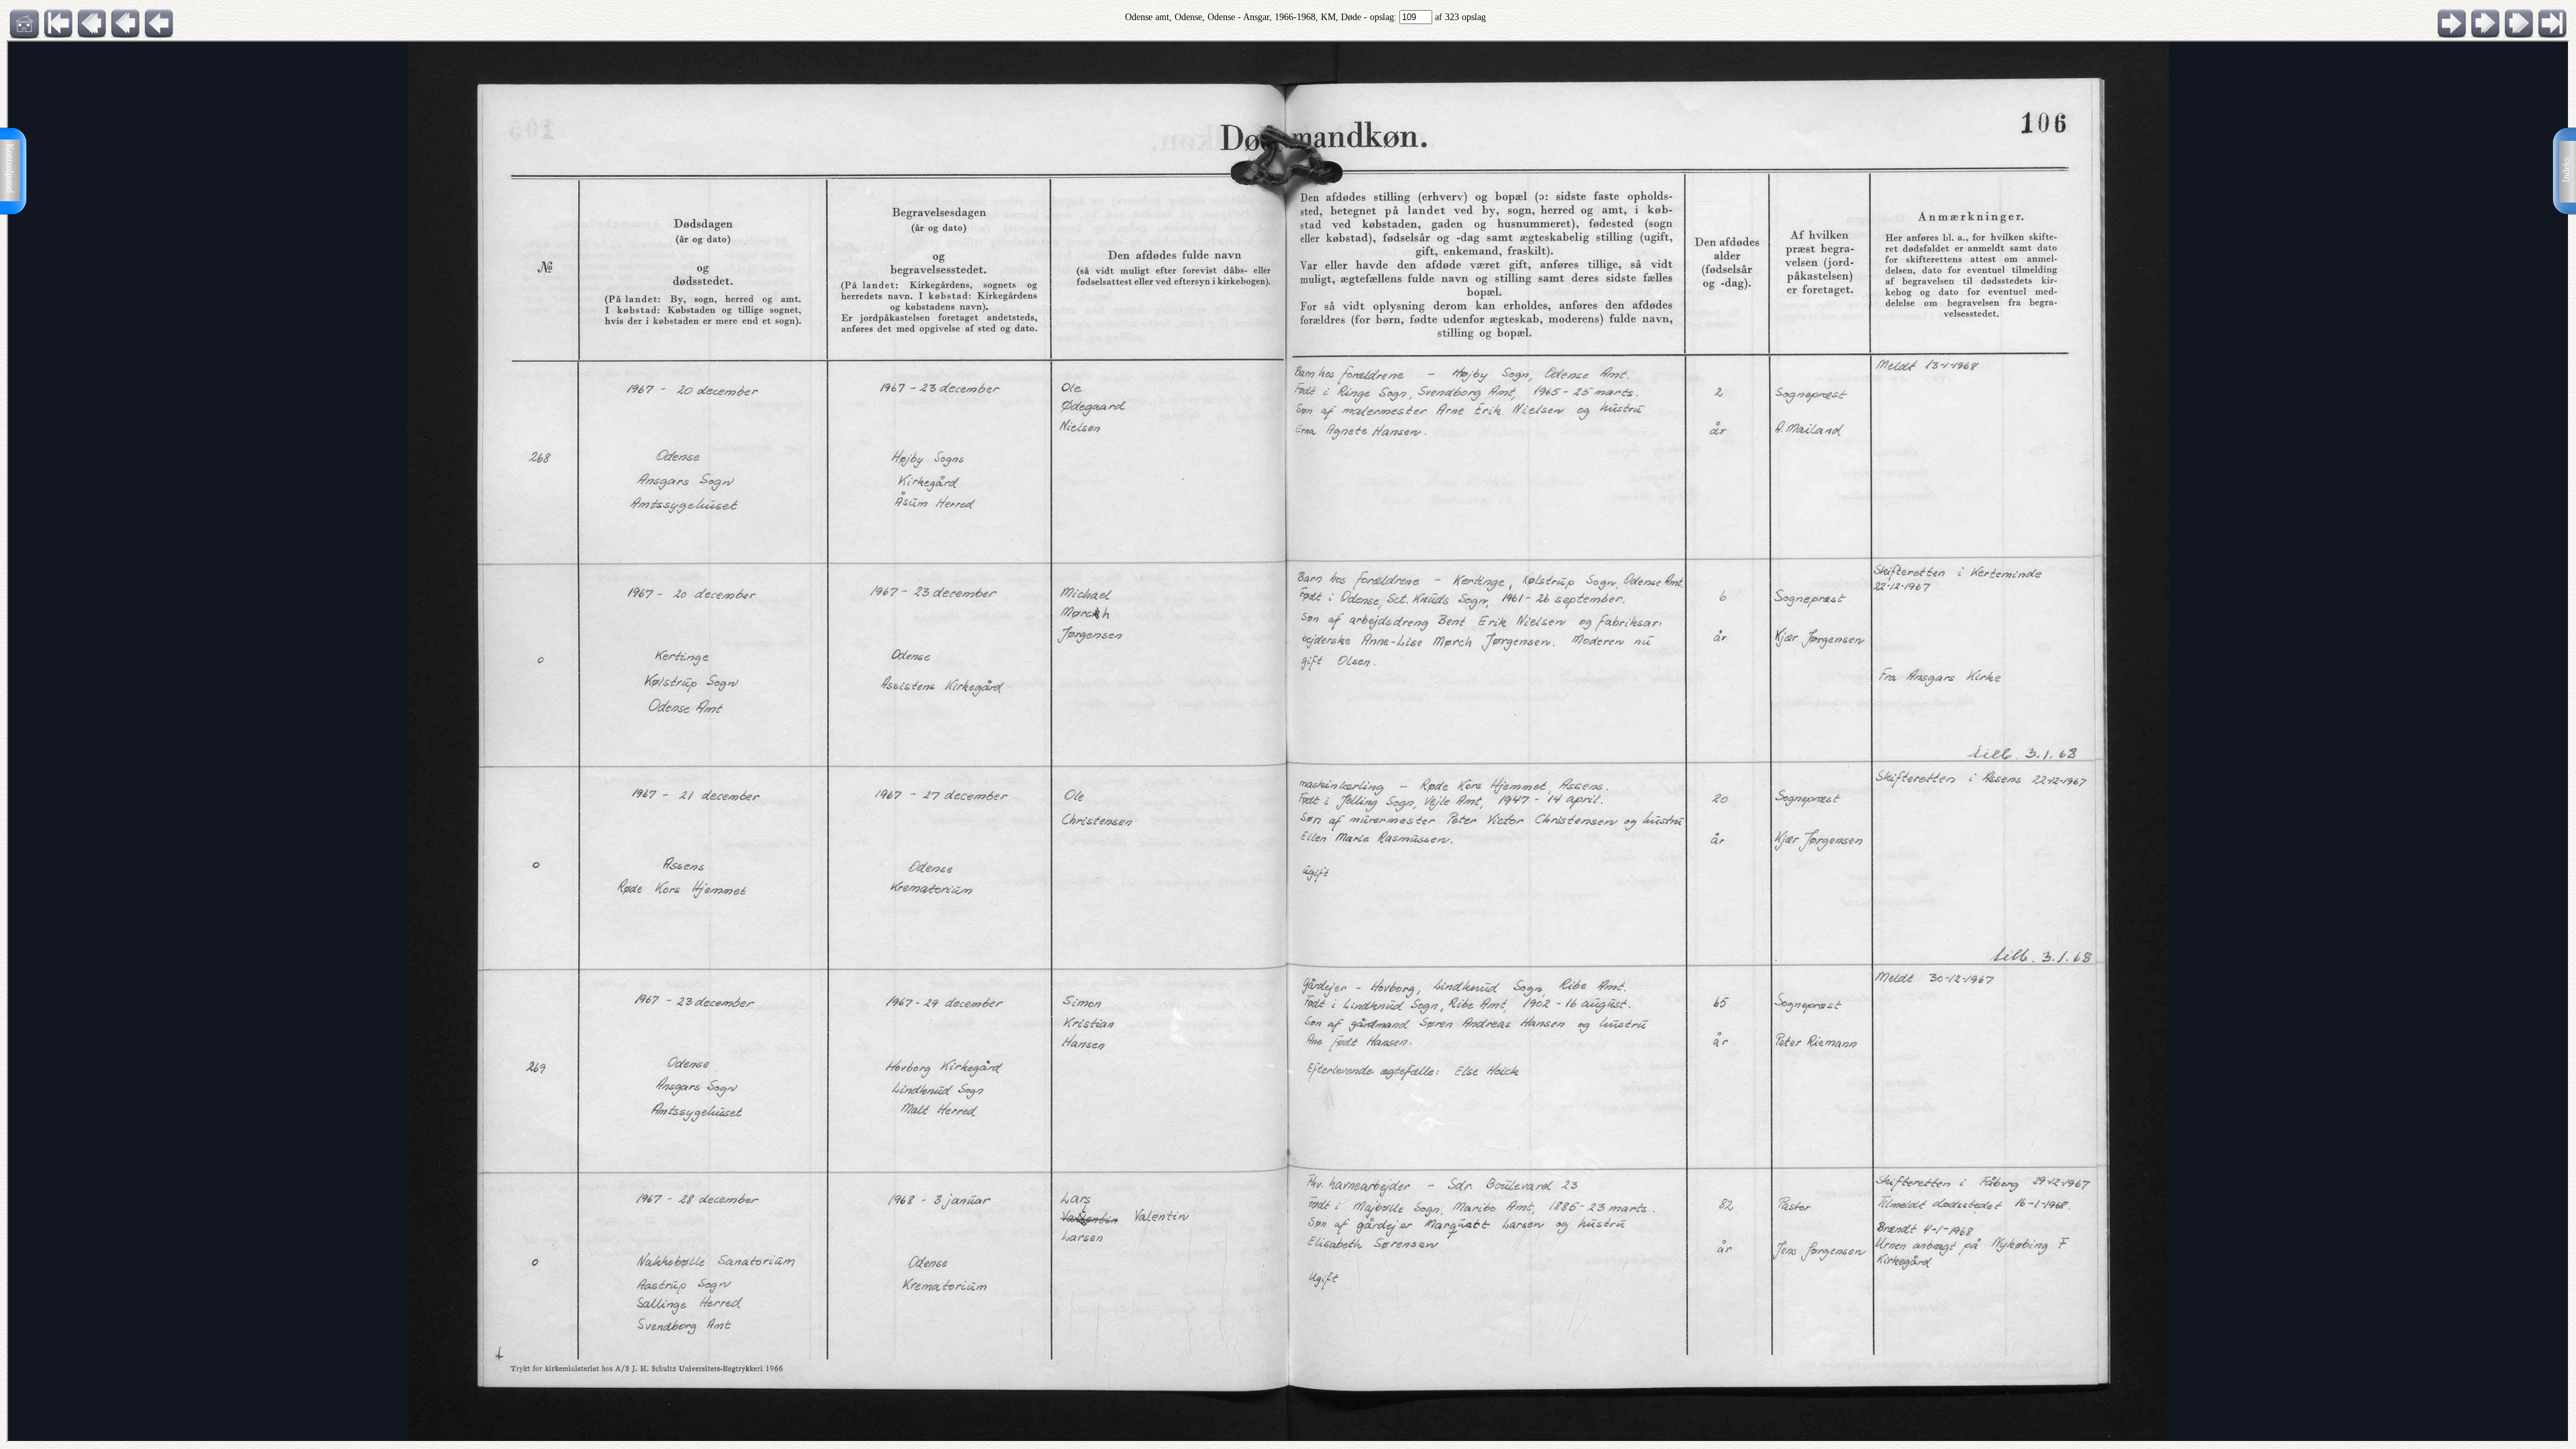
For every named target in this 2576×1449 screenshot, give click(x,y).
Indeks (2566, 170)
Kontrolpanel (10, 168)
